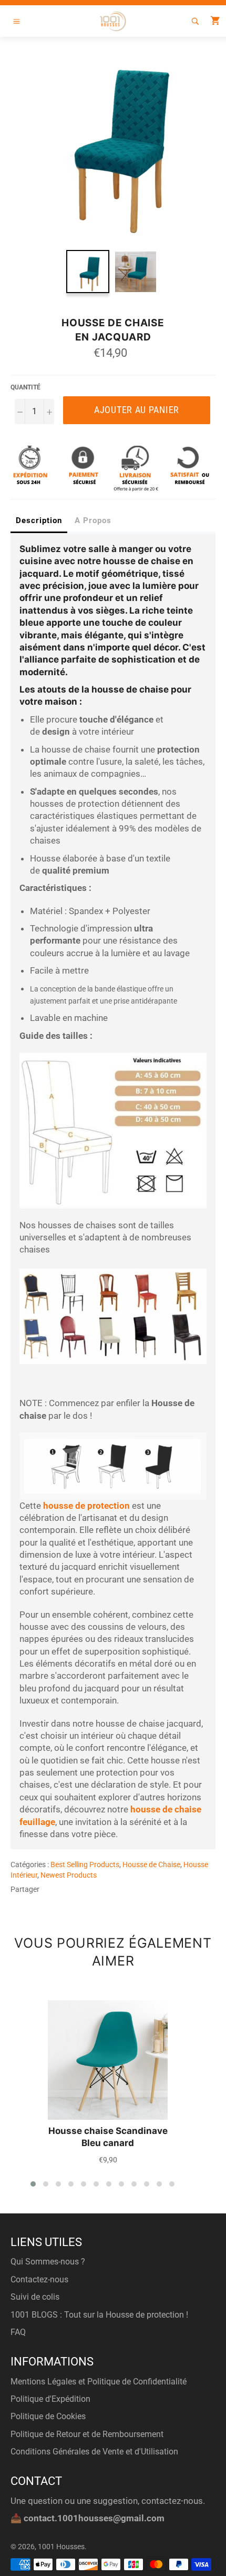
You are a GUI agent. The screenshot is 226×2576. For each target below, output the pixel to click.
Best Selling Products (85, 1865)
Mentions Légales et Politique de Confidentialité (99, 2382)
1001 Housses (61, 2547)
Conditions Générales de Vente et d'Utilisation (94, 2452)
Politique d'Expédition (50, 2399)
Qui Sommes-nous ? (48, 2262)
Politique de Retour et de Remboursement (87, 2434)
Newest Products (69, 1875)
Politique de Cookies (48, 2416)
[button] (33, 2184)
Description (39, 520)
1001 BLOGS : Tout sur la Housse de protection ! (99, 2315)
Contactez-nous (39, 2279)
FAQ (18, 2332)
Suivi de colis (35, 2297)
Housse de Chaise (151, 1865)
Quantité (25, 387)
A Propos (93, 520)
